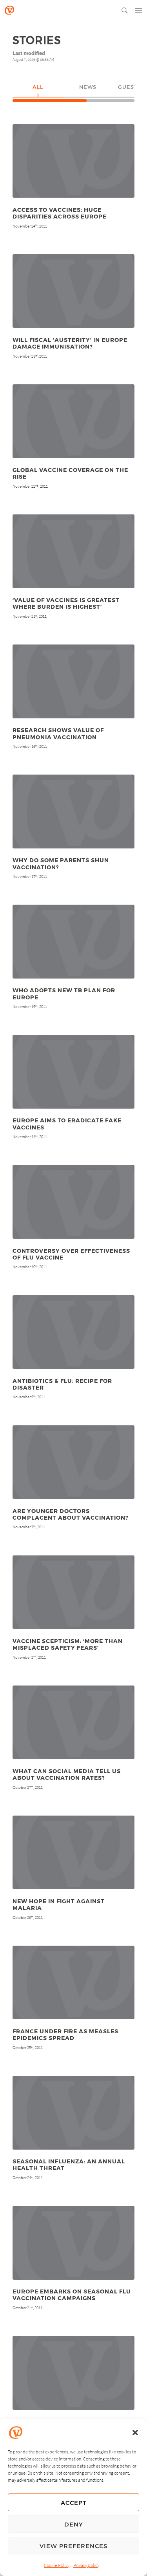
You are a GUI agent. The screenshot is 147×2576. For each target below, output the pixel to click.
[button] (135, 2433)
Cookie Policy (57, 2565)
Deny (74, 2524)
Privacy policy (86, 2565)
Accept (74, 2503)
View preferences (73, 2546)
